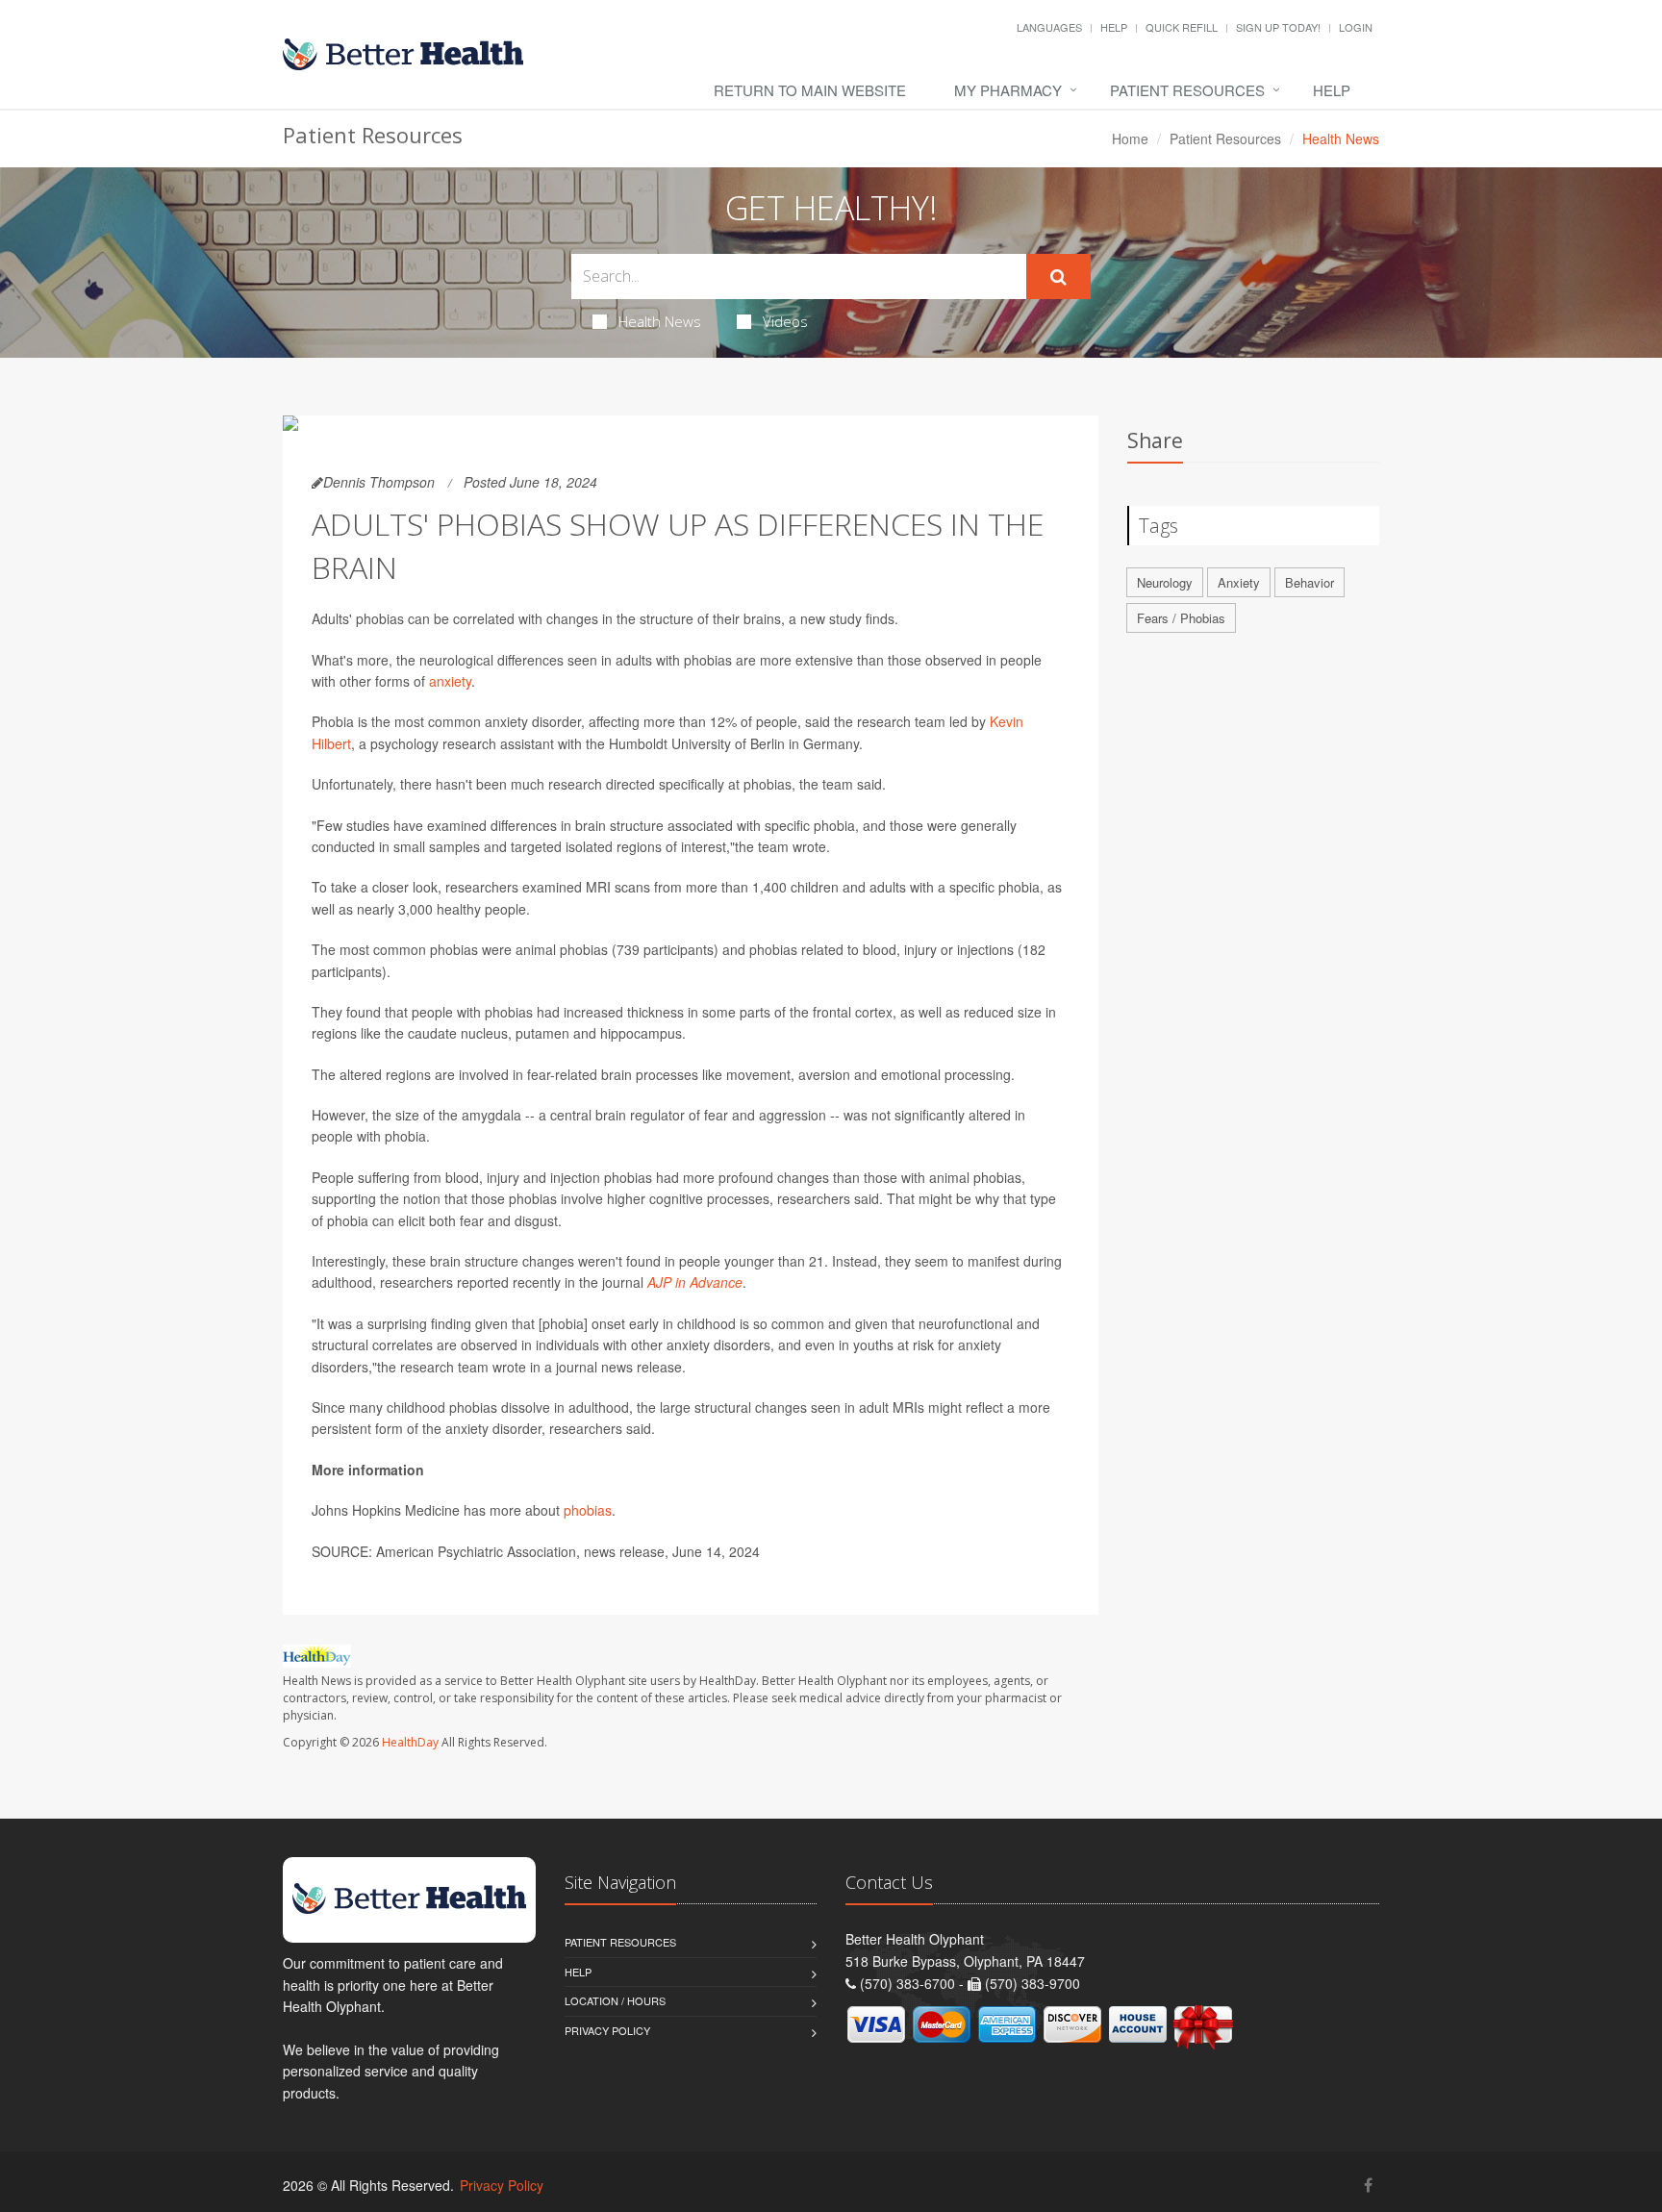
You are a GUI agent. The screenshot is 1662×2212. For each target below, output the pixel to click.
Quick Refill (1182, 27)
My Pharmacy (1008, 90)
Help (1114, 27)
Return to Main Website (810, 90)
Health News (660, 321)
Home (1130, 138)
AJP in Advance (695, 1282)
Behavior (1309, 582)
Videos (785, 321)
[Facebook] (1368, 2185)
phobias (588, 1510)
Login (1356, 27)
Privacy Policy (607, 2030)
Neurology (1165, 582)
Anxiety (1239, 582)
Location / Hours (615, 2000)
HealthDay (410, 1742)
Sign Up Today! (1278, 27)
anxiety (450, 681)
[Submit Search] (1058, 277)
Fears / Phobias (1181, 618)
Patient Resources (1187, 90)
